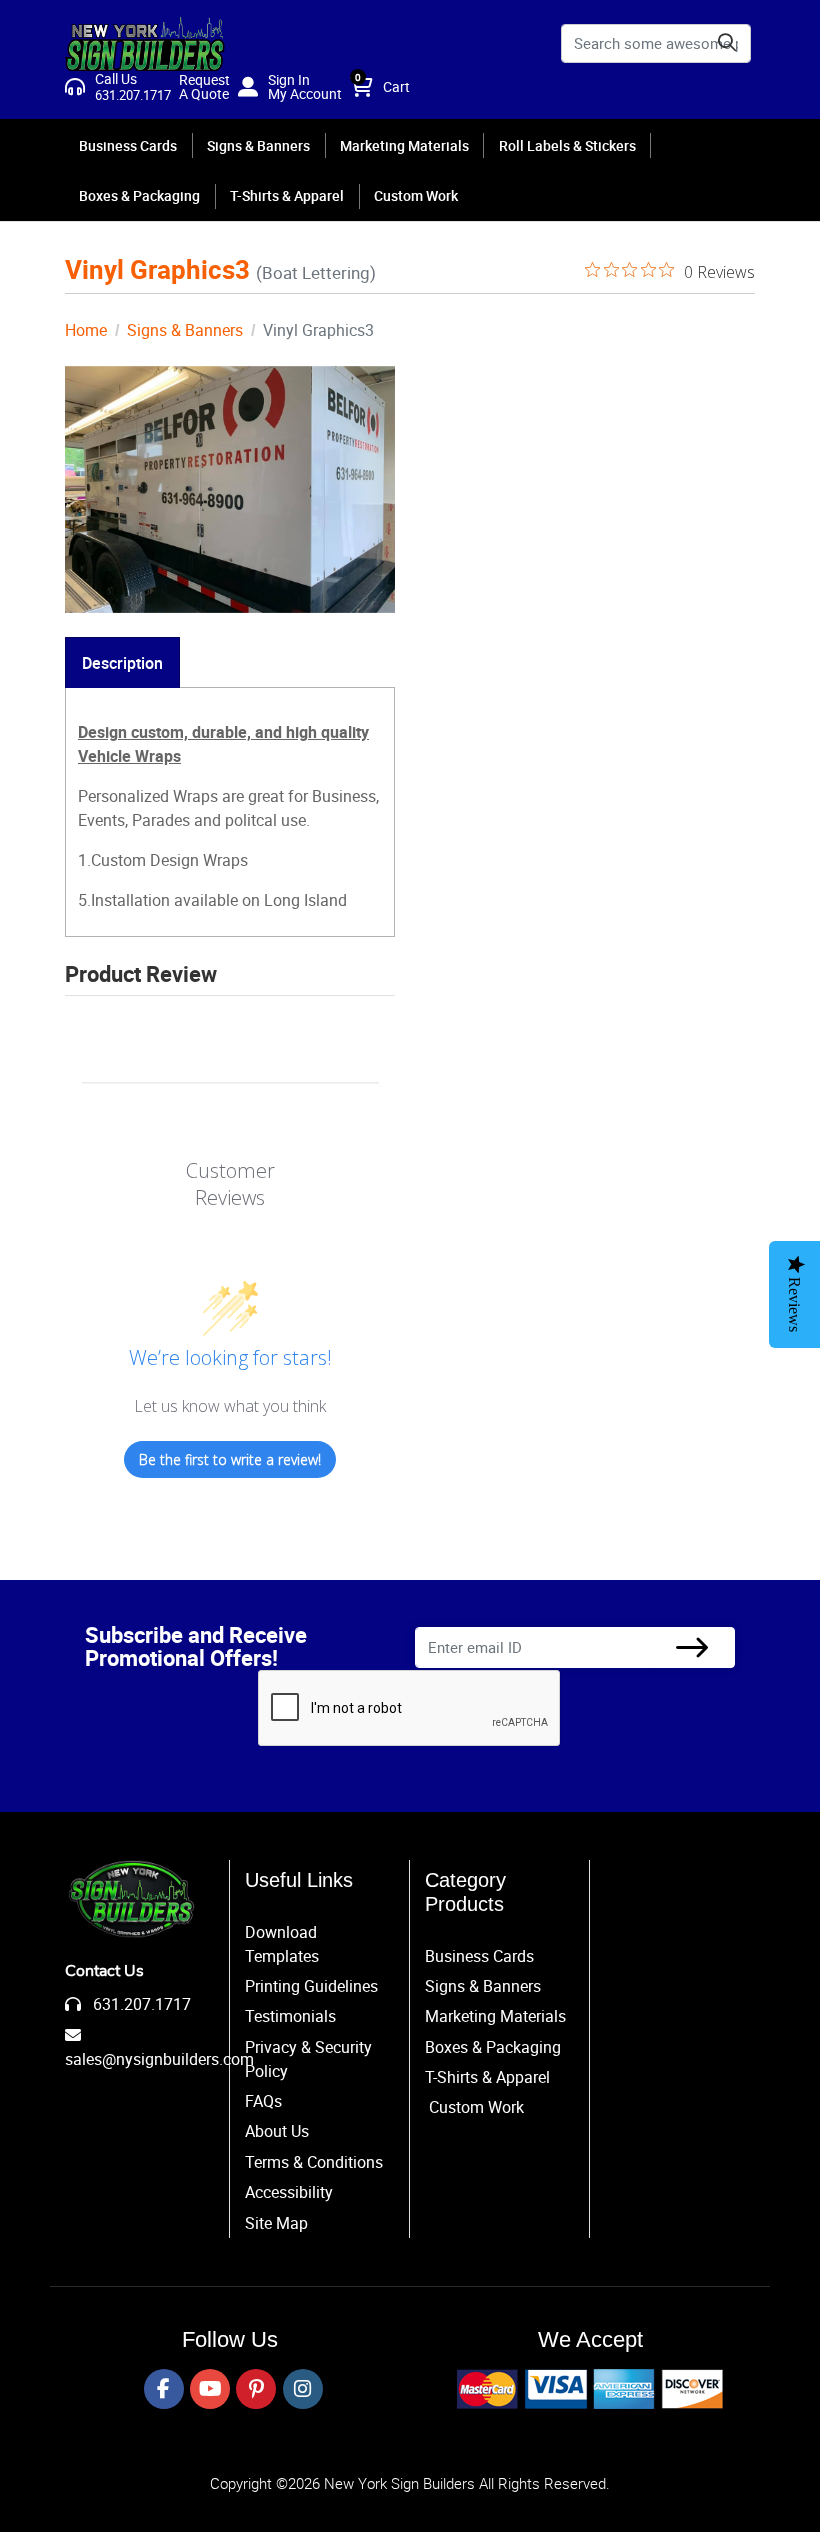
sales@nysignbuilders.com (159, 2059)
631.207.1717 (140, 2004)
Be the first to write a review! (230, 1459)
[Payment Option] (590, 2389)
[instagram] (303, 2389)
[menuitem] (129, 144)
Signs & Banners (483, 1986)
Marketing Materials (495, 2016)
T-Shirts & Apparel (487, 2077)
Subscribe (692, 1647)
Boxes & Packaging (493, 2047)
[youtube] (210, 2389)
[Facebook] (164, 2389)
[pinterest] (256, 2389)
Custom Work (476, 2107)
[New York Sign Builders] (145, 43)
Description (122, 663)
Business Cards (479, 1956)
